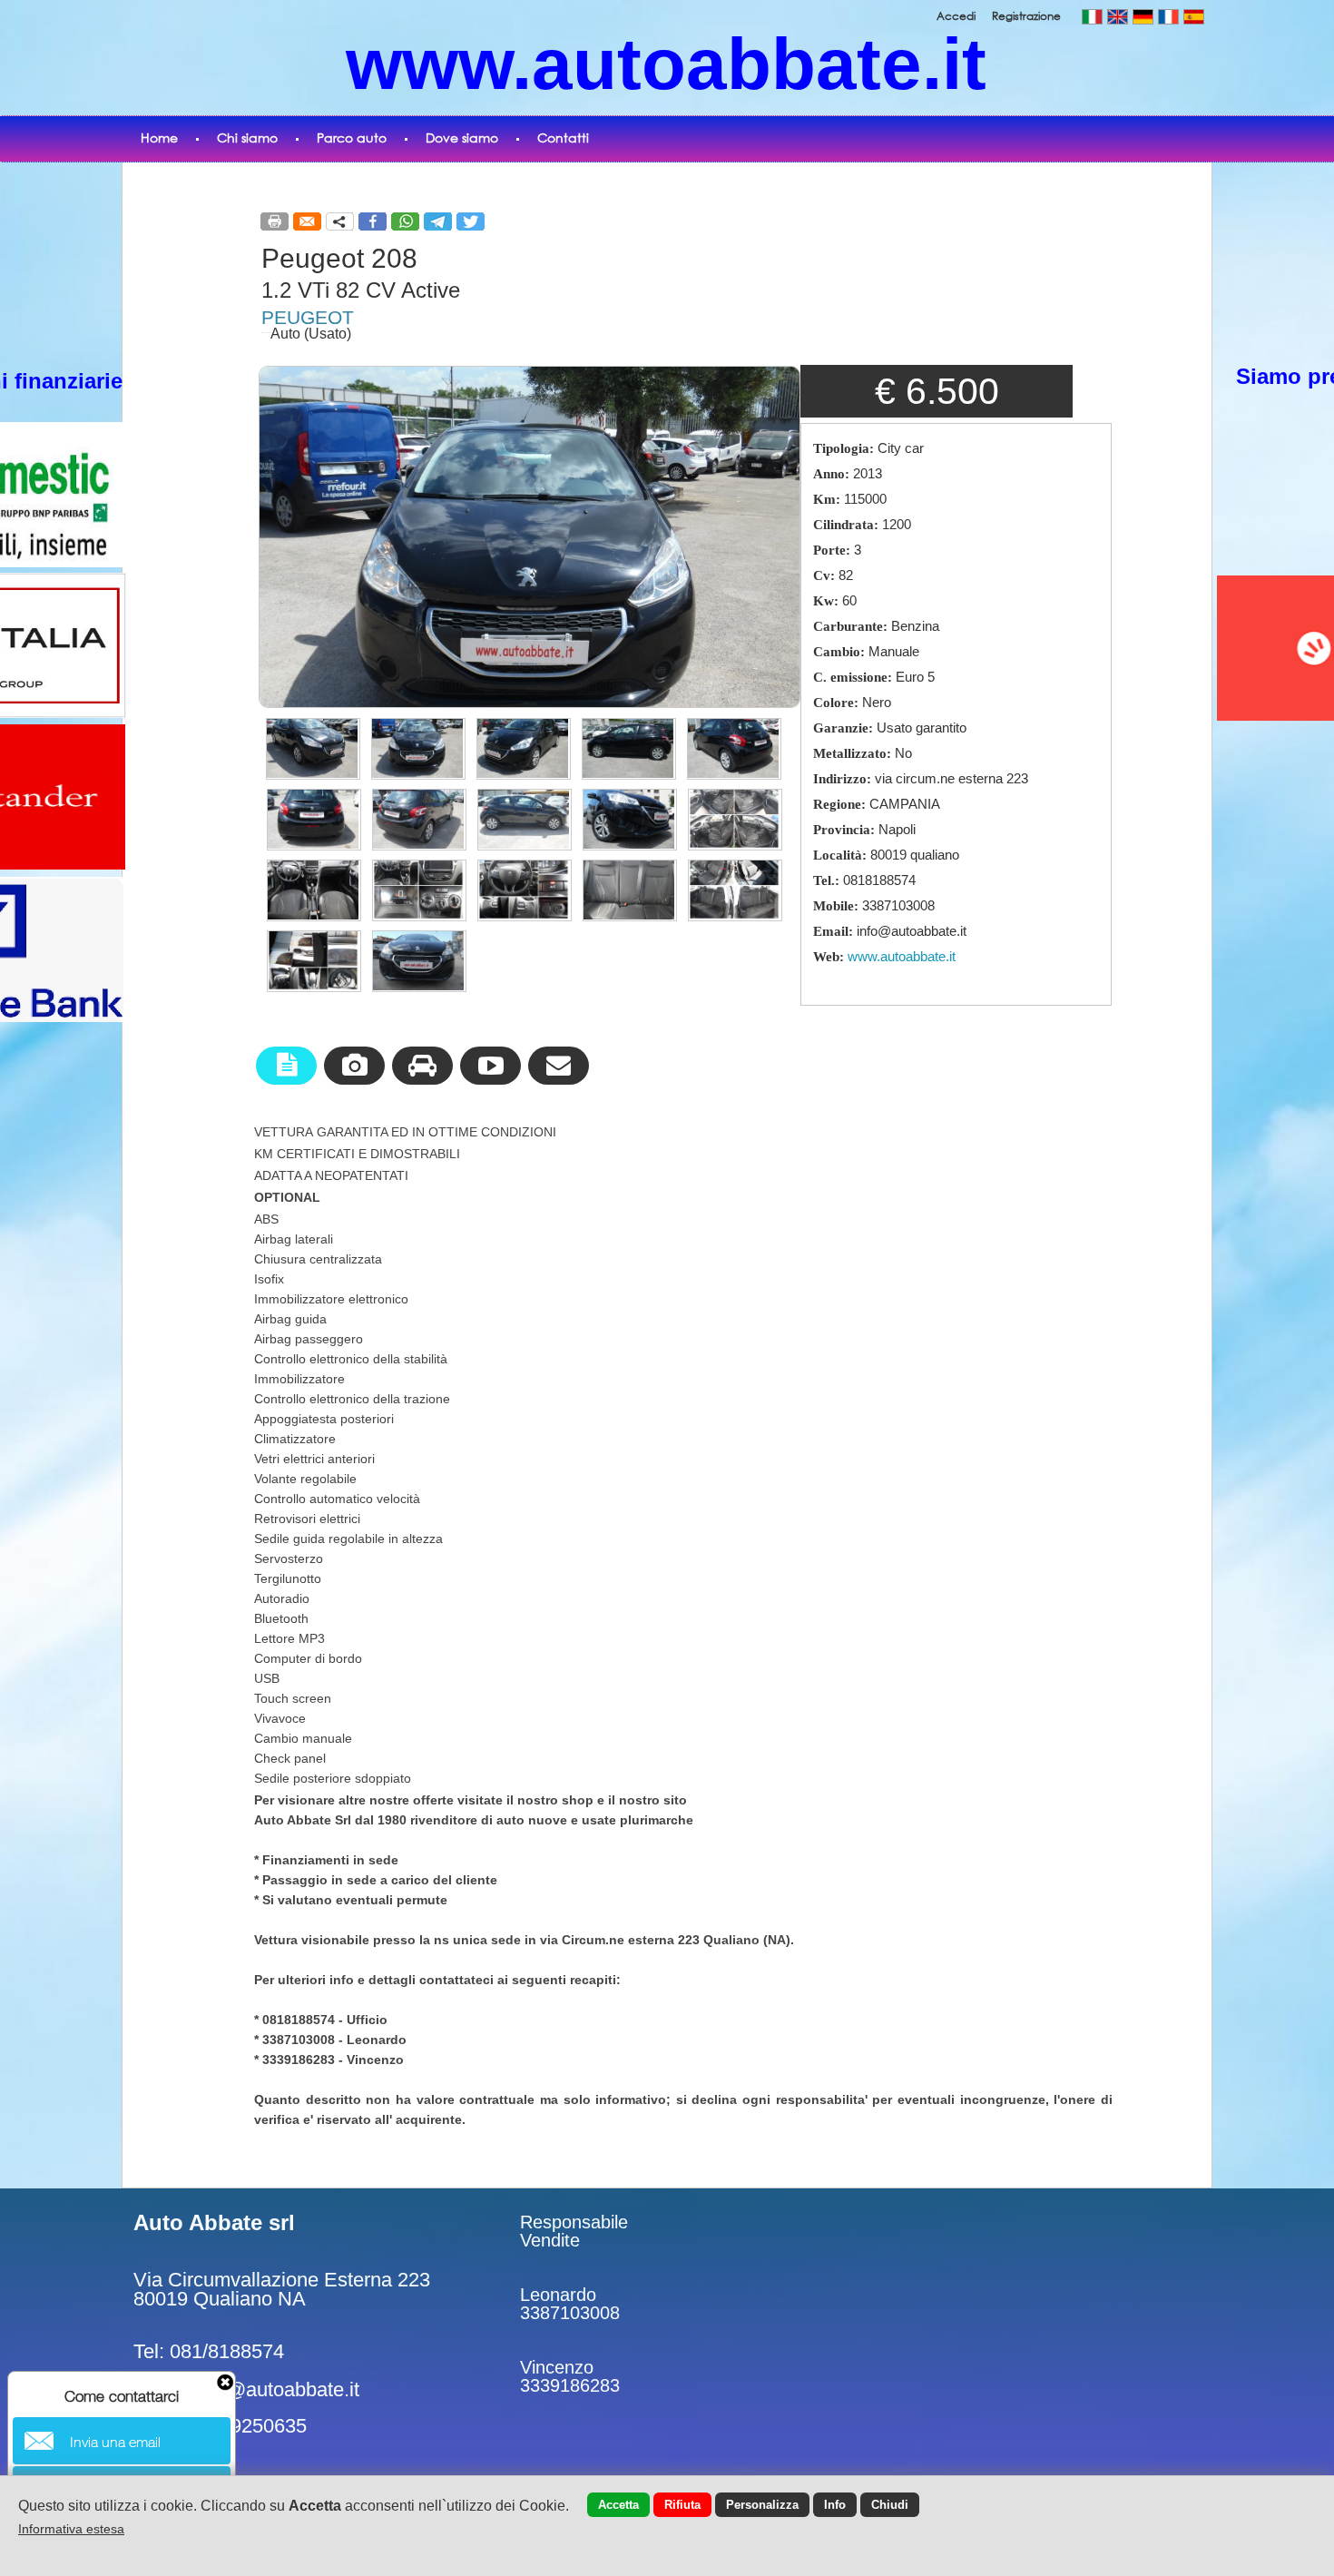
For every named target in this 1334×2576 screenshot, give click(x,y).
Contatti (563, 138)
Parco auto (352, 138)
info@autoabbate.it (277, 2389)
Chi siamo (247, 138)
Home (159, 138)
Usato (328, 334)
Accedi (957, 16)
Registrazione (1026, 16)
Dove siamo (462, 138)
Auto (285, 334)
